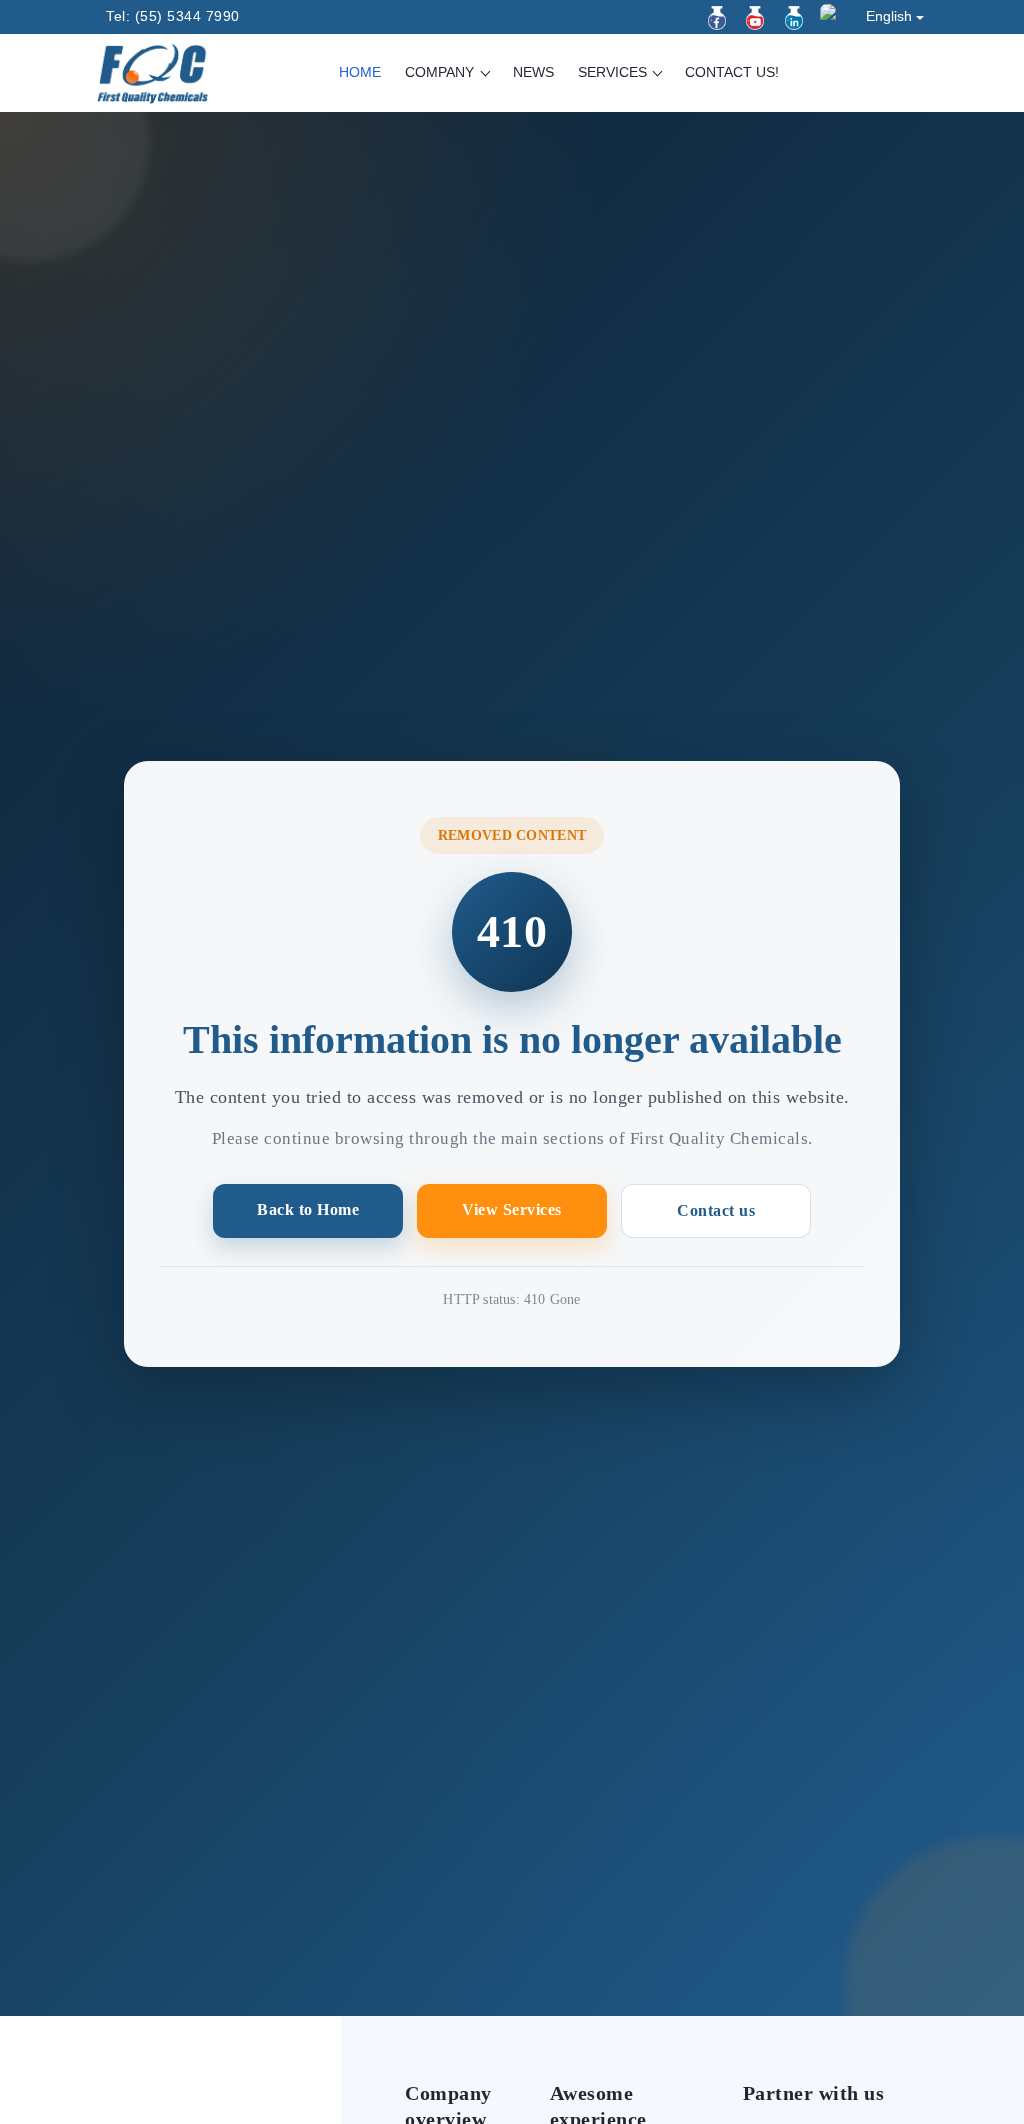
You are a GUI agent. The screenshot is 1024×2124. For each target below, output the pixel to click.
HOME (360, 72)
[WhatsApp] (832, 16)
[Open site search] (913, 74)
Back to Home (308, 1209)
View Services (512, 1209)
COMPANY (441, 72)
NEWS (533, 72)
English (889, 16)
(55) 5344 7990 (187, 16)
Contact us (716, 1210)
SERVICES (614, 72)
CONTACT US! (732, 72)
